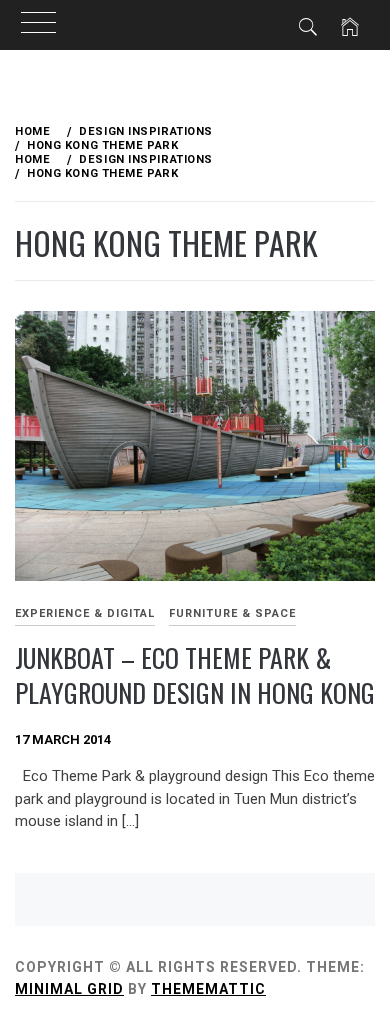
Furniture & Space (232, 613)
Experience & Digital (85, 613)
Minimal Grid (69, 989)
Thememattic (208, 989)
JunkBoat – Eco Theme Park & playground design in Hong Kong (195, 675)
